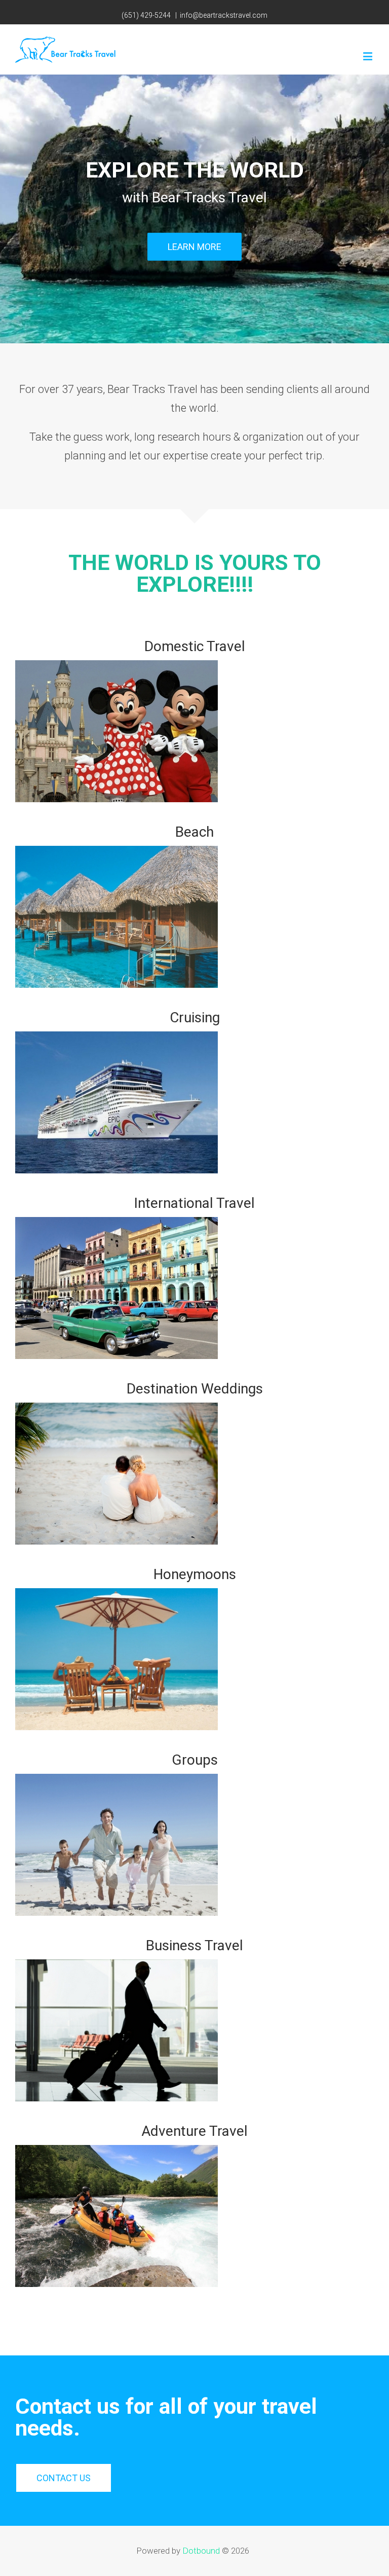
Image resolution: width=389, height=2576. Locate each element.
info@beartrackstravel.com (224, 15)
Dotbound (201, 2551)
